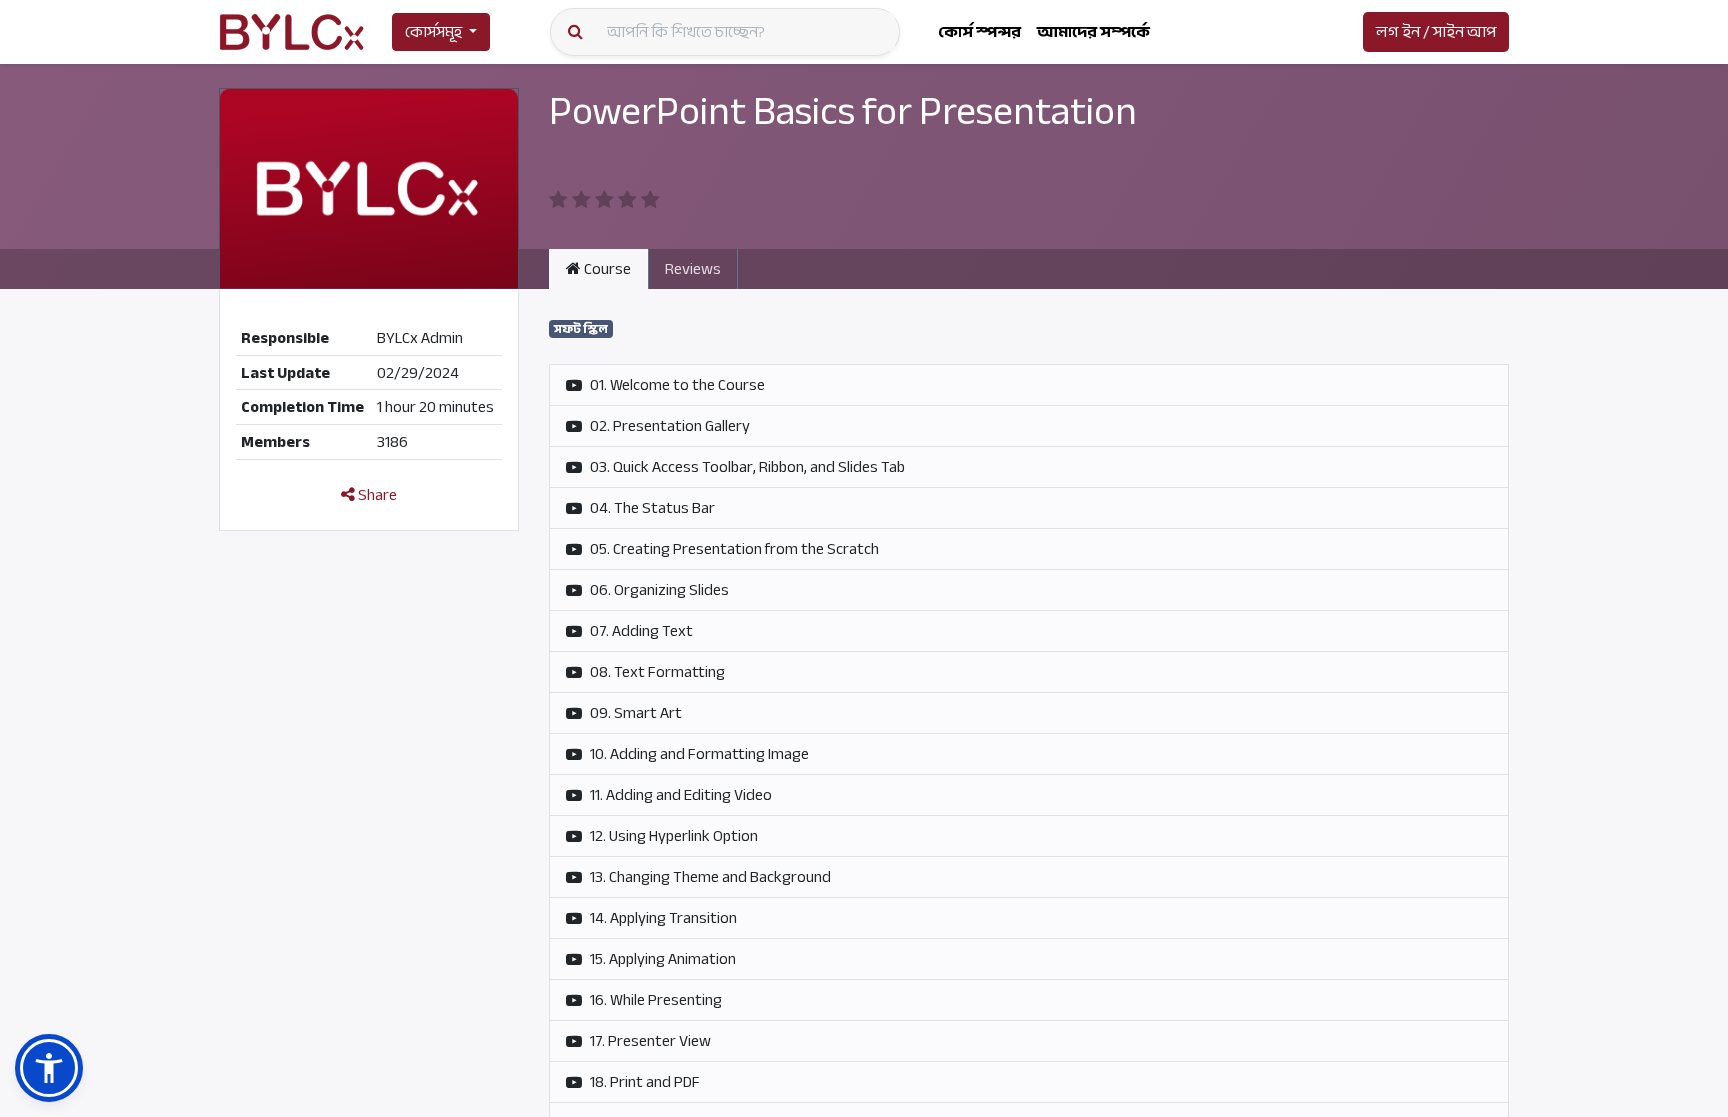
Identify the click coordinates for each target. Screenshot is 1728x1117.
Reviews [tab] (693, 269)
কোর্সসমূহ (433, 32)
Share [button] (376, 495)
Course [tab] (606, 269)
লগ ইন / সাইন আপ (1436, 32)
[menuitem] (979, 32)
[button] (49, 1068)
